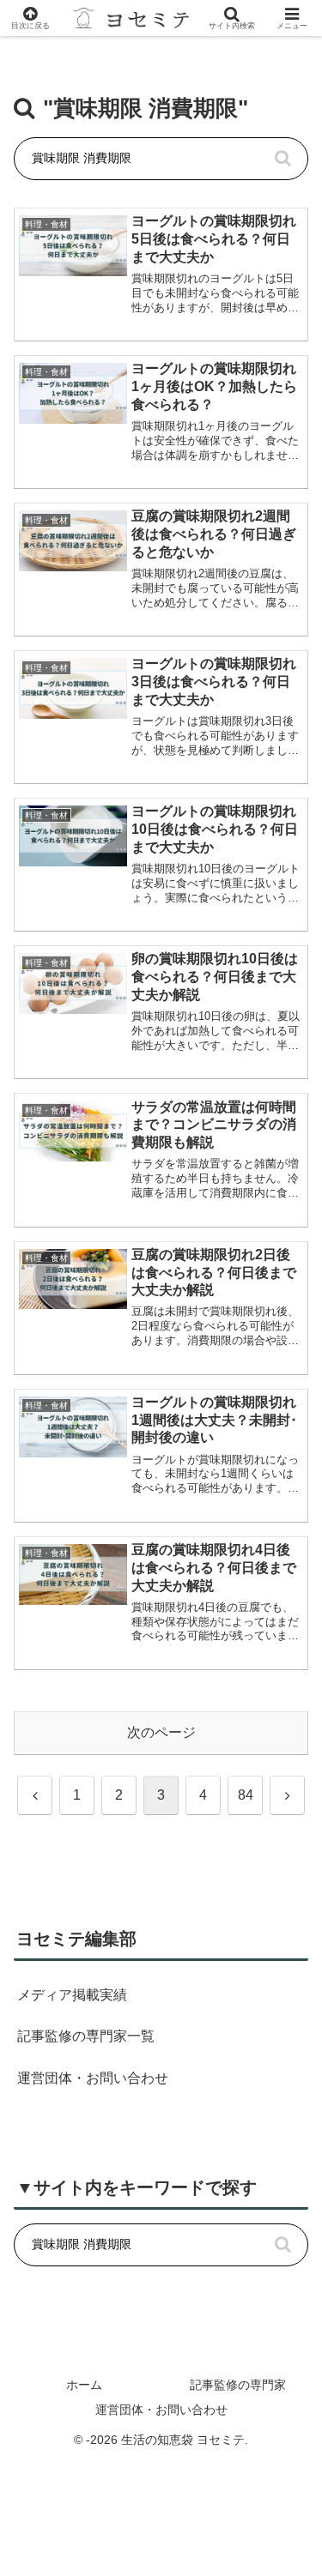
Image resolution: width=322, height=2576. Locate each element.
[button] (283, 159)
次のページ (161, 1732)
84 (246, 1795)
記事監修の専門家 (238, 2385)
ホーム (84, 2385)
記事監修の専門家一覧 (86, 2036)
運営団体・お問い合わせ (93, 2078)
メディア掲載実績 (72, 1995)
